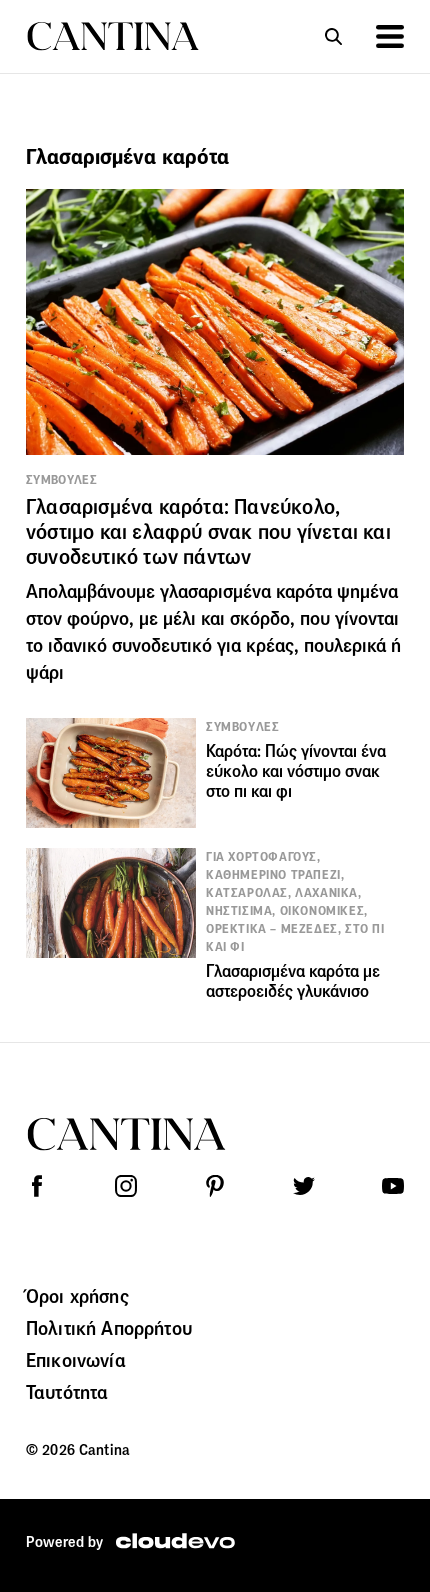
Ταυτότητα (67, 1392)
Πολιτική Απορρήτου (109, 1328)
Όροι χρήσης (77, 1296)
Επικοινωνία (76, 1360)
